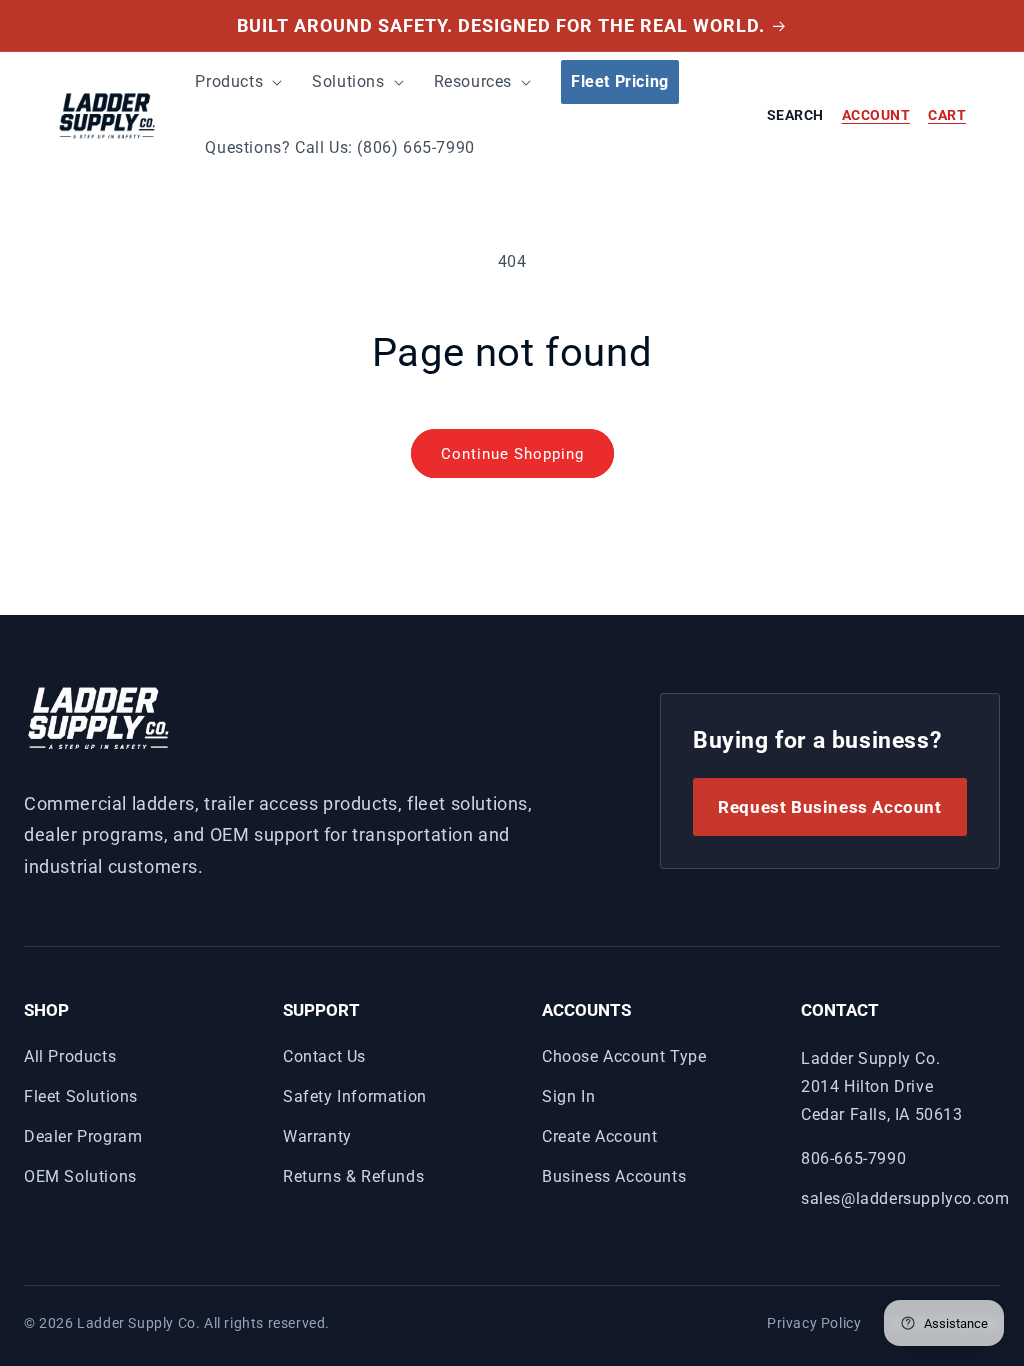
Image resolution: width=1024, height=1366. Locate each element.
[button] (242, 82)
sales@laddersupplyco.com (905, 1198)
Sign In (568, 1096)
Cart (947, 115)
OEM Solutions (80, 1176)
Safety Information (355, 1096)
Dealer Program (83, 1136)
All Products (70, 1056)
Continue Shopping (512, 454)
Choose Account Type (624, 1056)
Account (876, 115)
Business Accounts (614, 1176)
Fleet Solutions (81, 1096)
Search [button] (795, 115)
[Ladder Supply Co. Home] (99, 716)
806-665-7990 (853, 1158)
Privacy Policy (814, 1323)
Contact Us (324, 1056)
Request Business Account (829, 807)
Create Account (599, 1136)
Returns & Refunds (353, 1176)
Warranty (317, 1136)
